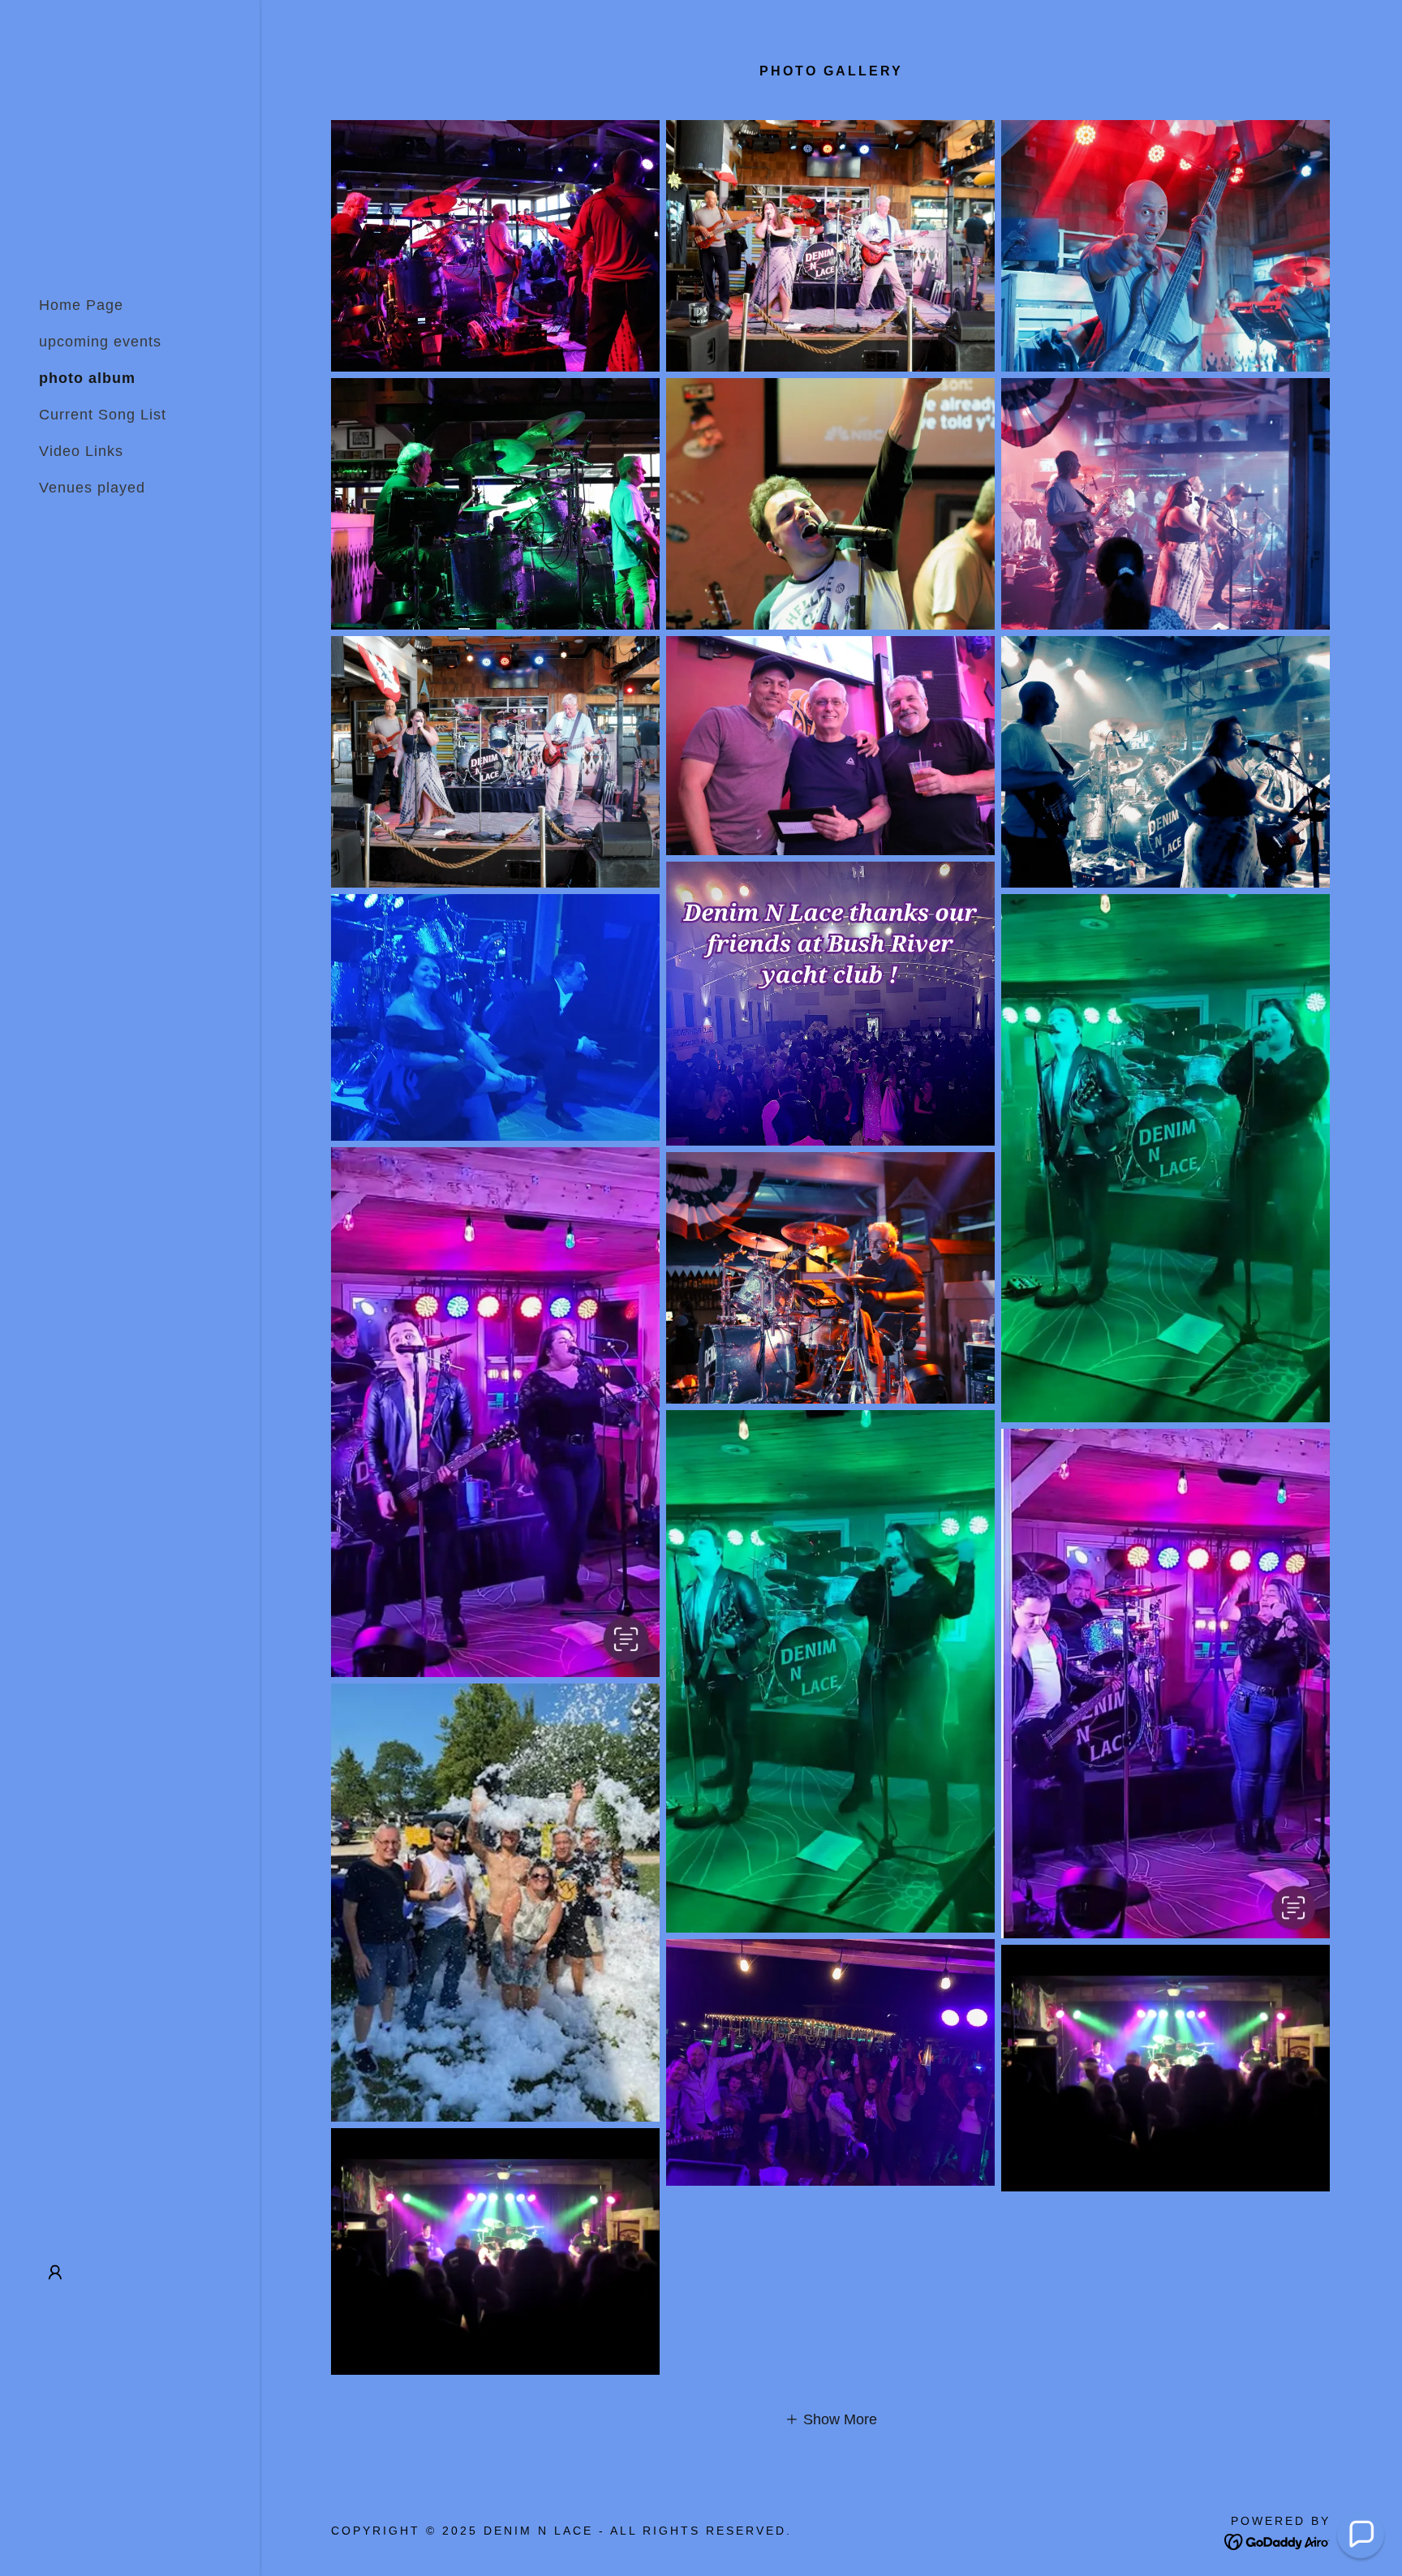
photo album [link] (87, 378)
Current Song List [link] (103, 415)
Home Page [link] (81, 305)
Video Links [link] (81, 451)
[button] (55, 2273)
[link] (1277, 2541)
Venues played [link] (92, 488)
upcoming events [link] (100, 342)
